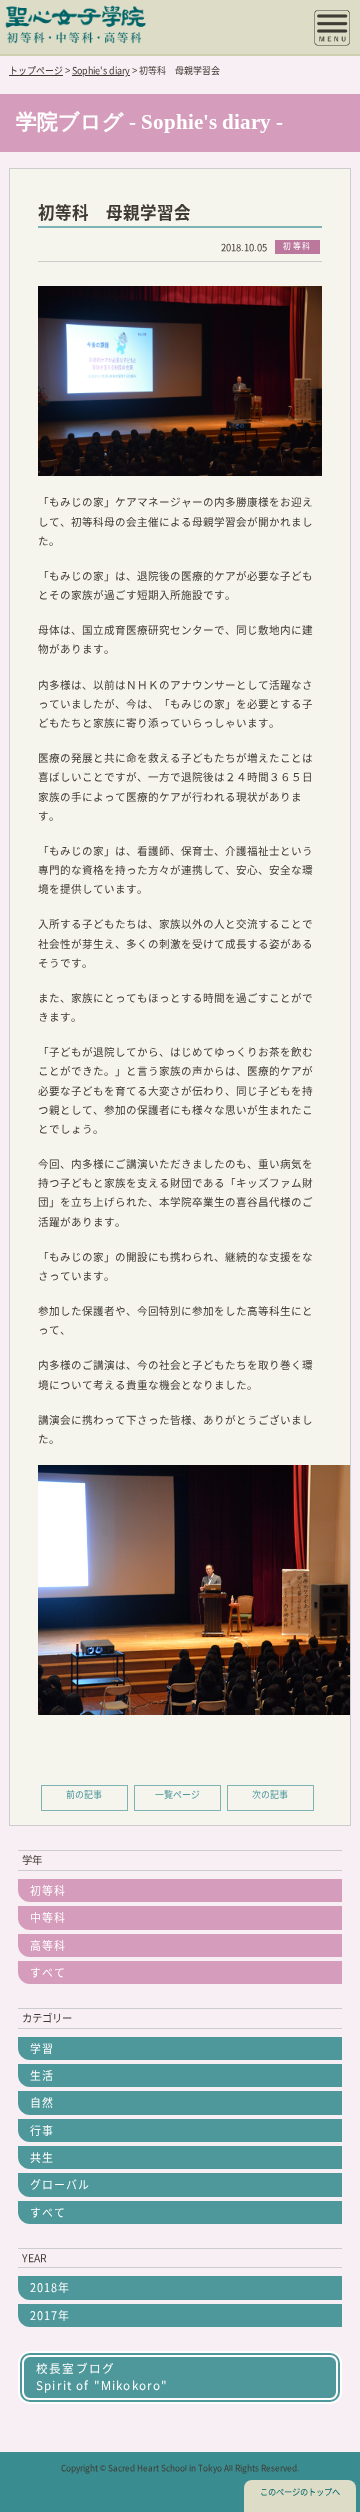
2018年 (50, 2287)
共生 (42, 2157)
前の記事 (84, 1794)
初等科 (48, 1890)
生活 (42, 2075)
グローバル (60, 2184)
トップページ (36, 70)
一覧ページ (177, 1794)
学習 (42, 2048)
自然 (42, 2102)
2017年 (50, 2315)
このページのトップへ (300, 2492)
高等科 (48, 1945)
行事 (42, 2130)
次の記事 (270, 1794)
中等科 (48, 1917)
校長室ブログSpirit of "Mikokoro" (102, 2376)
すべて (48, 1972)
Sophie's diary (101, 70)
